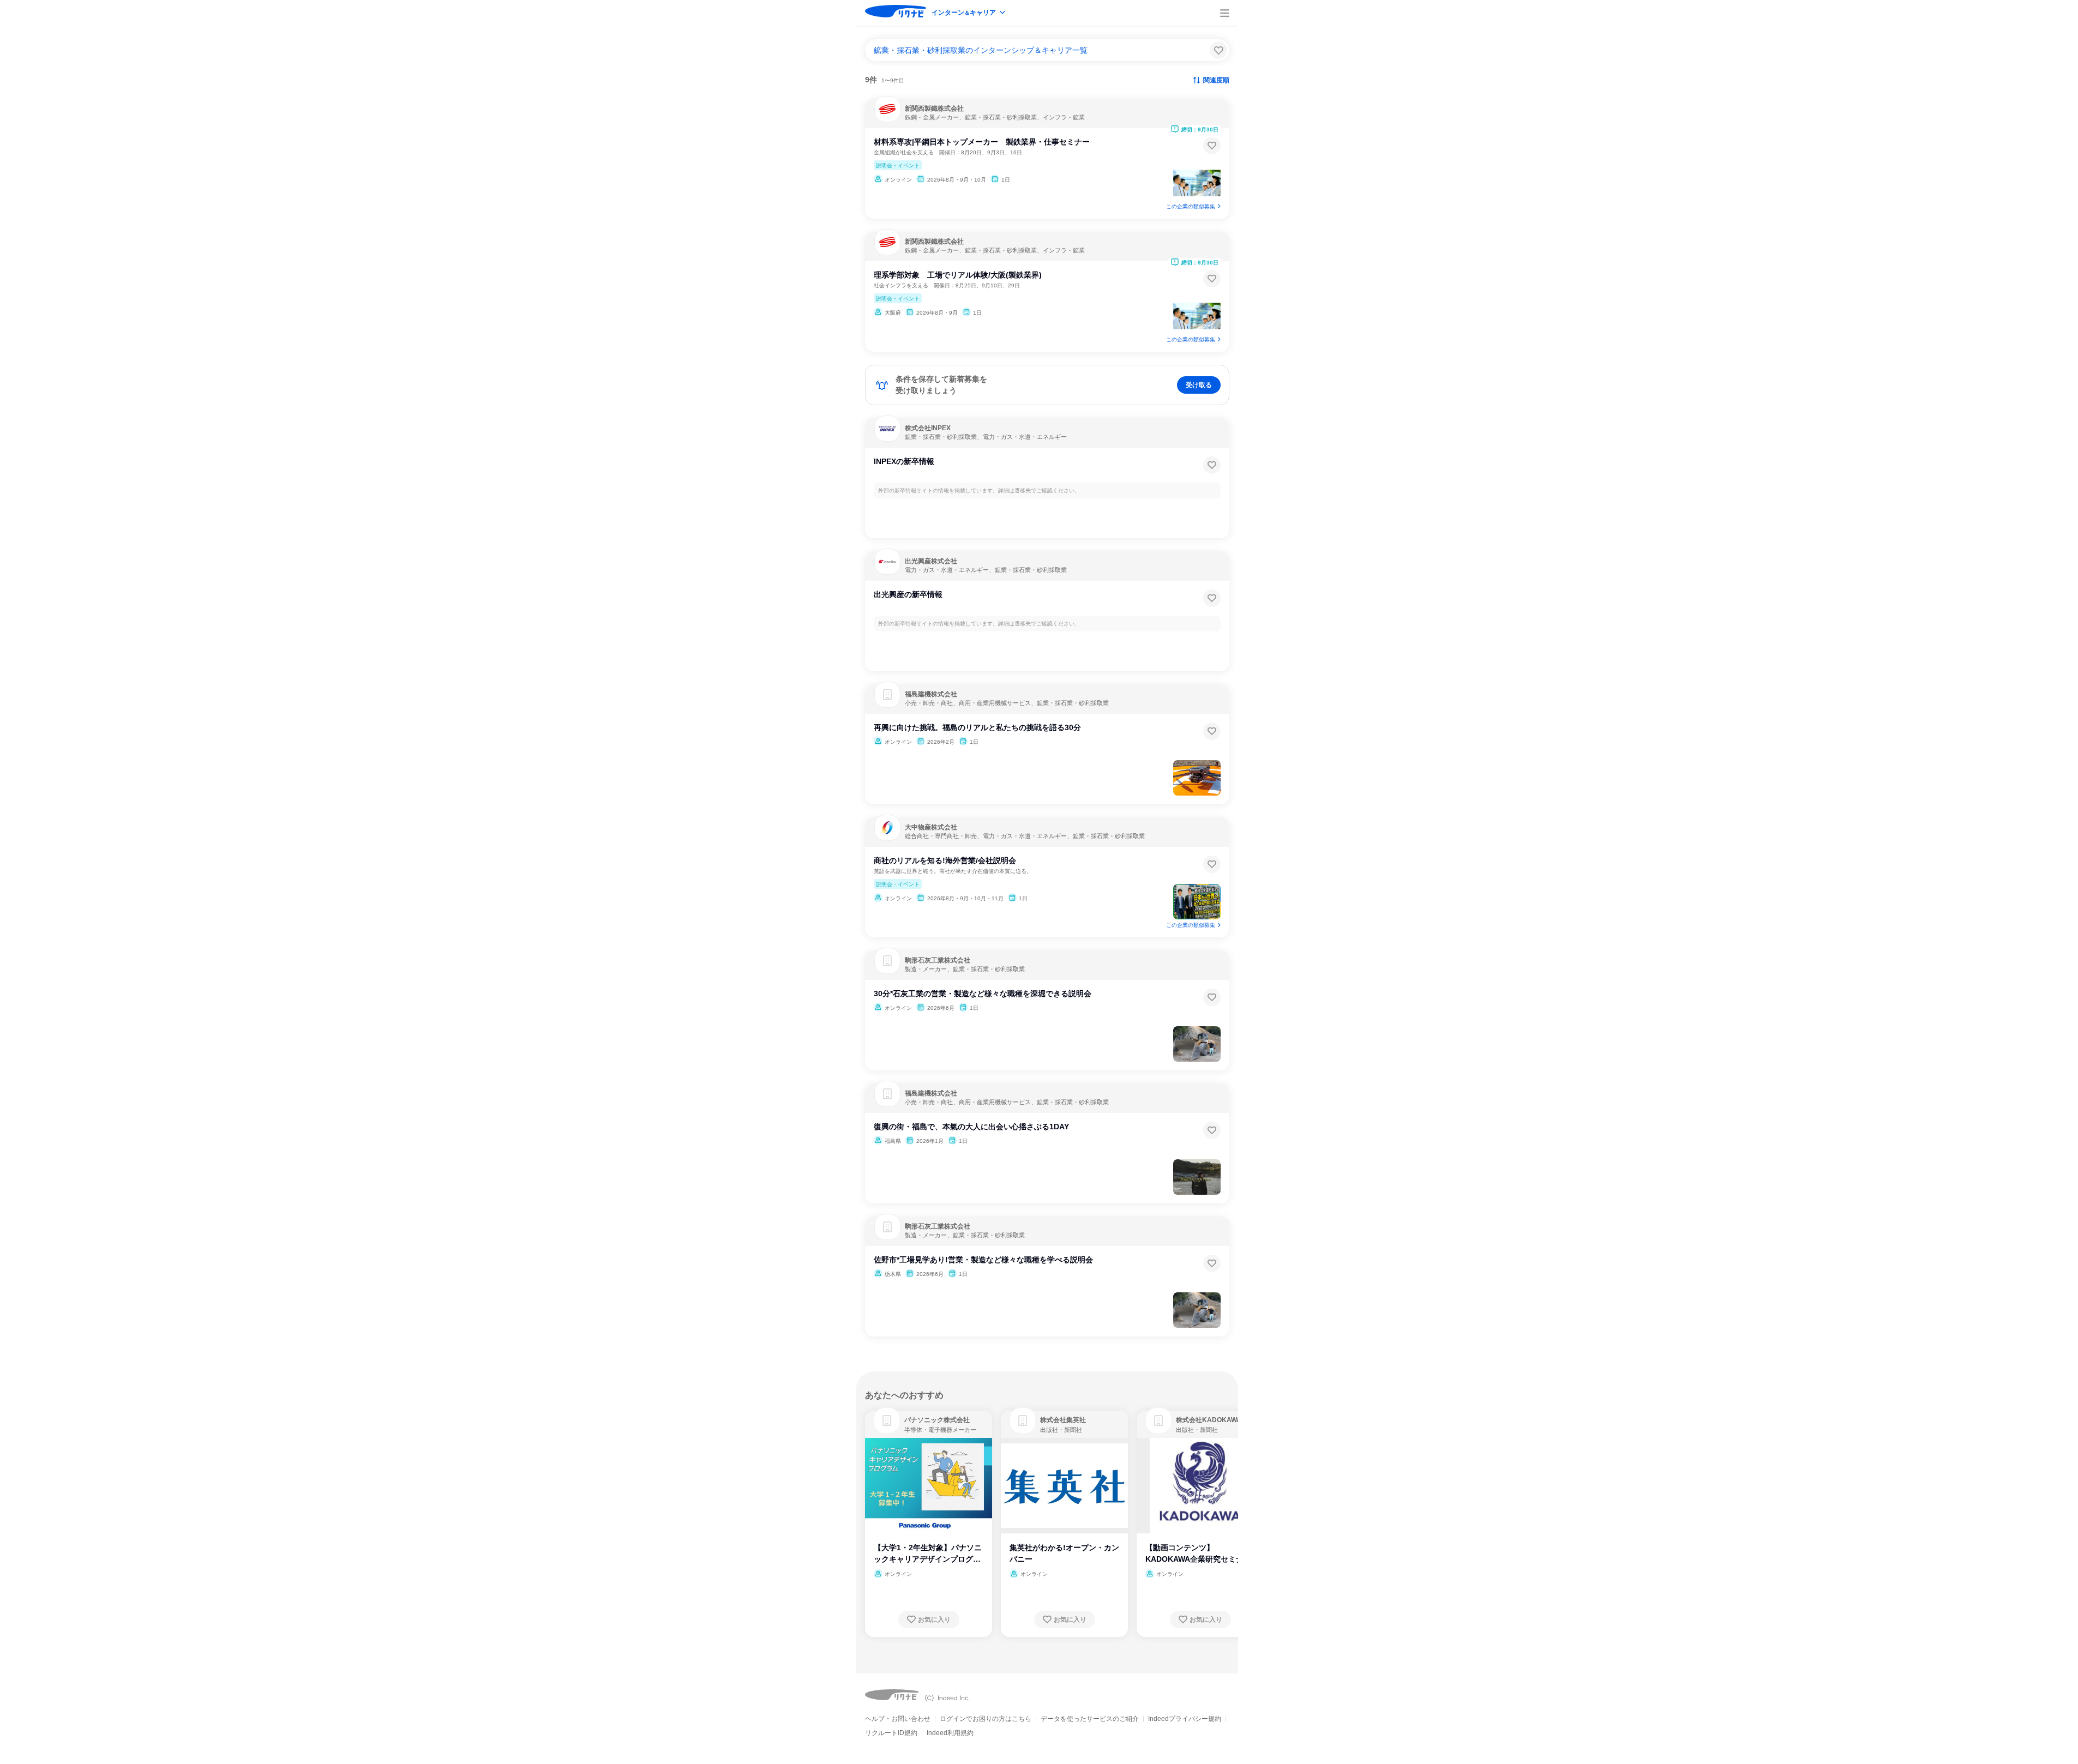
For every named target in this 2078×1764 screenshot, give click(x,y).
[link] (887, 1420)
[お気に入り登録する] (1212, 146)
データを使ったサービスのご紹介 (1090, 1719)
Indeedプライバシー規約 (1185, 1719)
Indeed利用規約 (950, 1733)
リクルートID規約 (891, 1733)
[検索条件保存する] (1218, 50)
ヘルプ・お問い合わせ (898, 1719)
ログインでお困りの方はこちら (986, 1719)
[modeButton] (969, 13)
